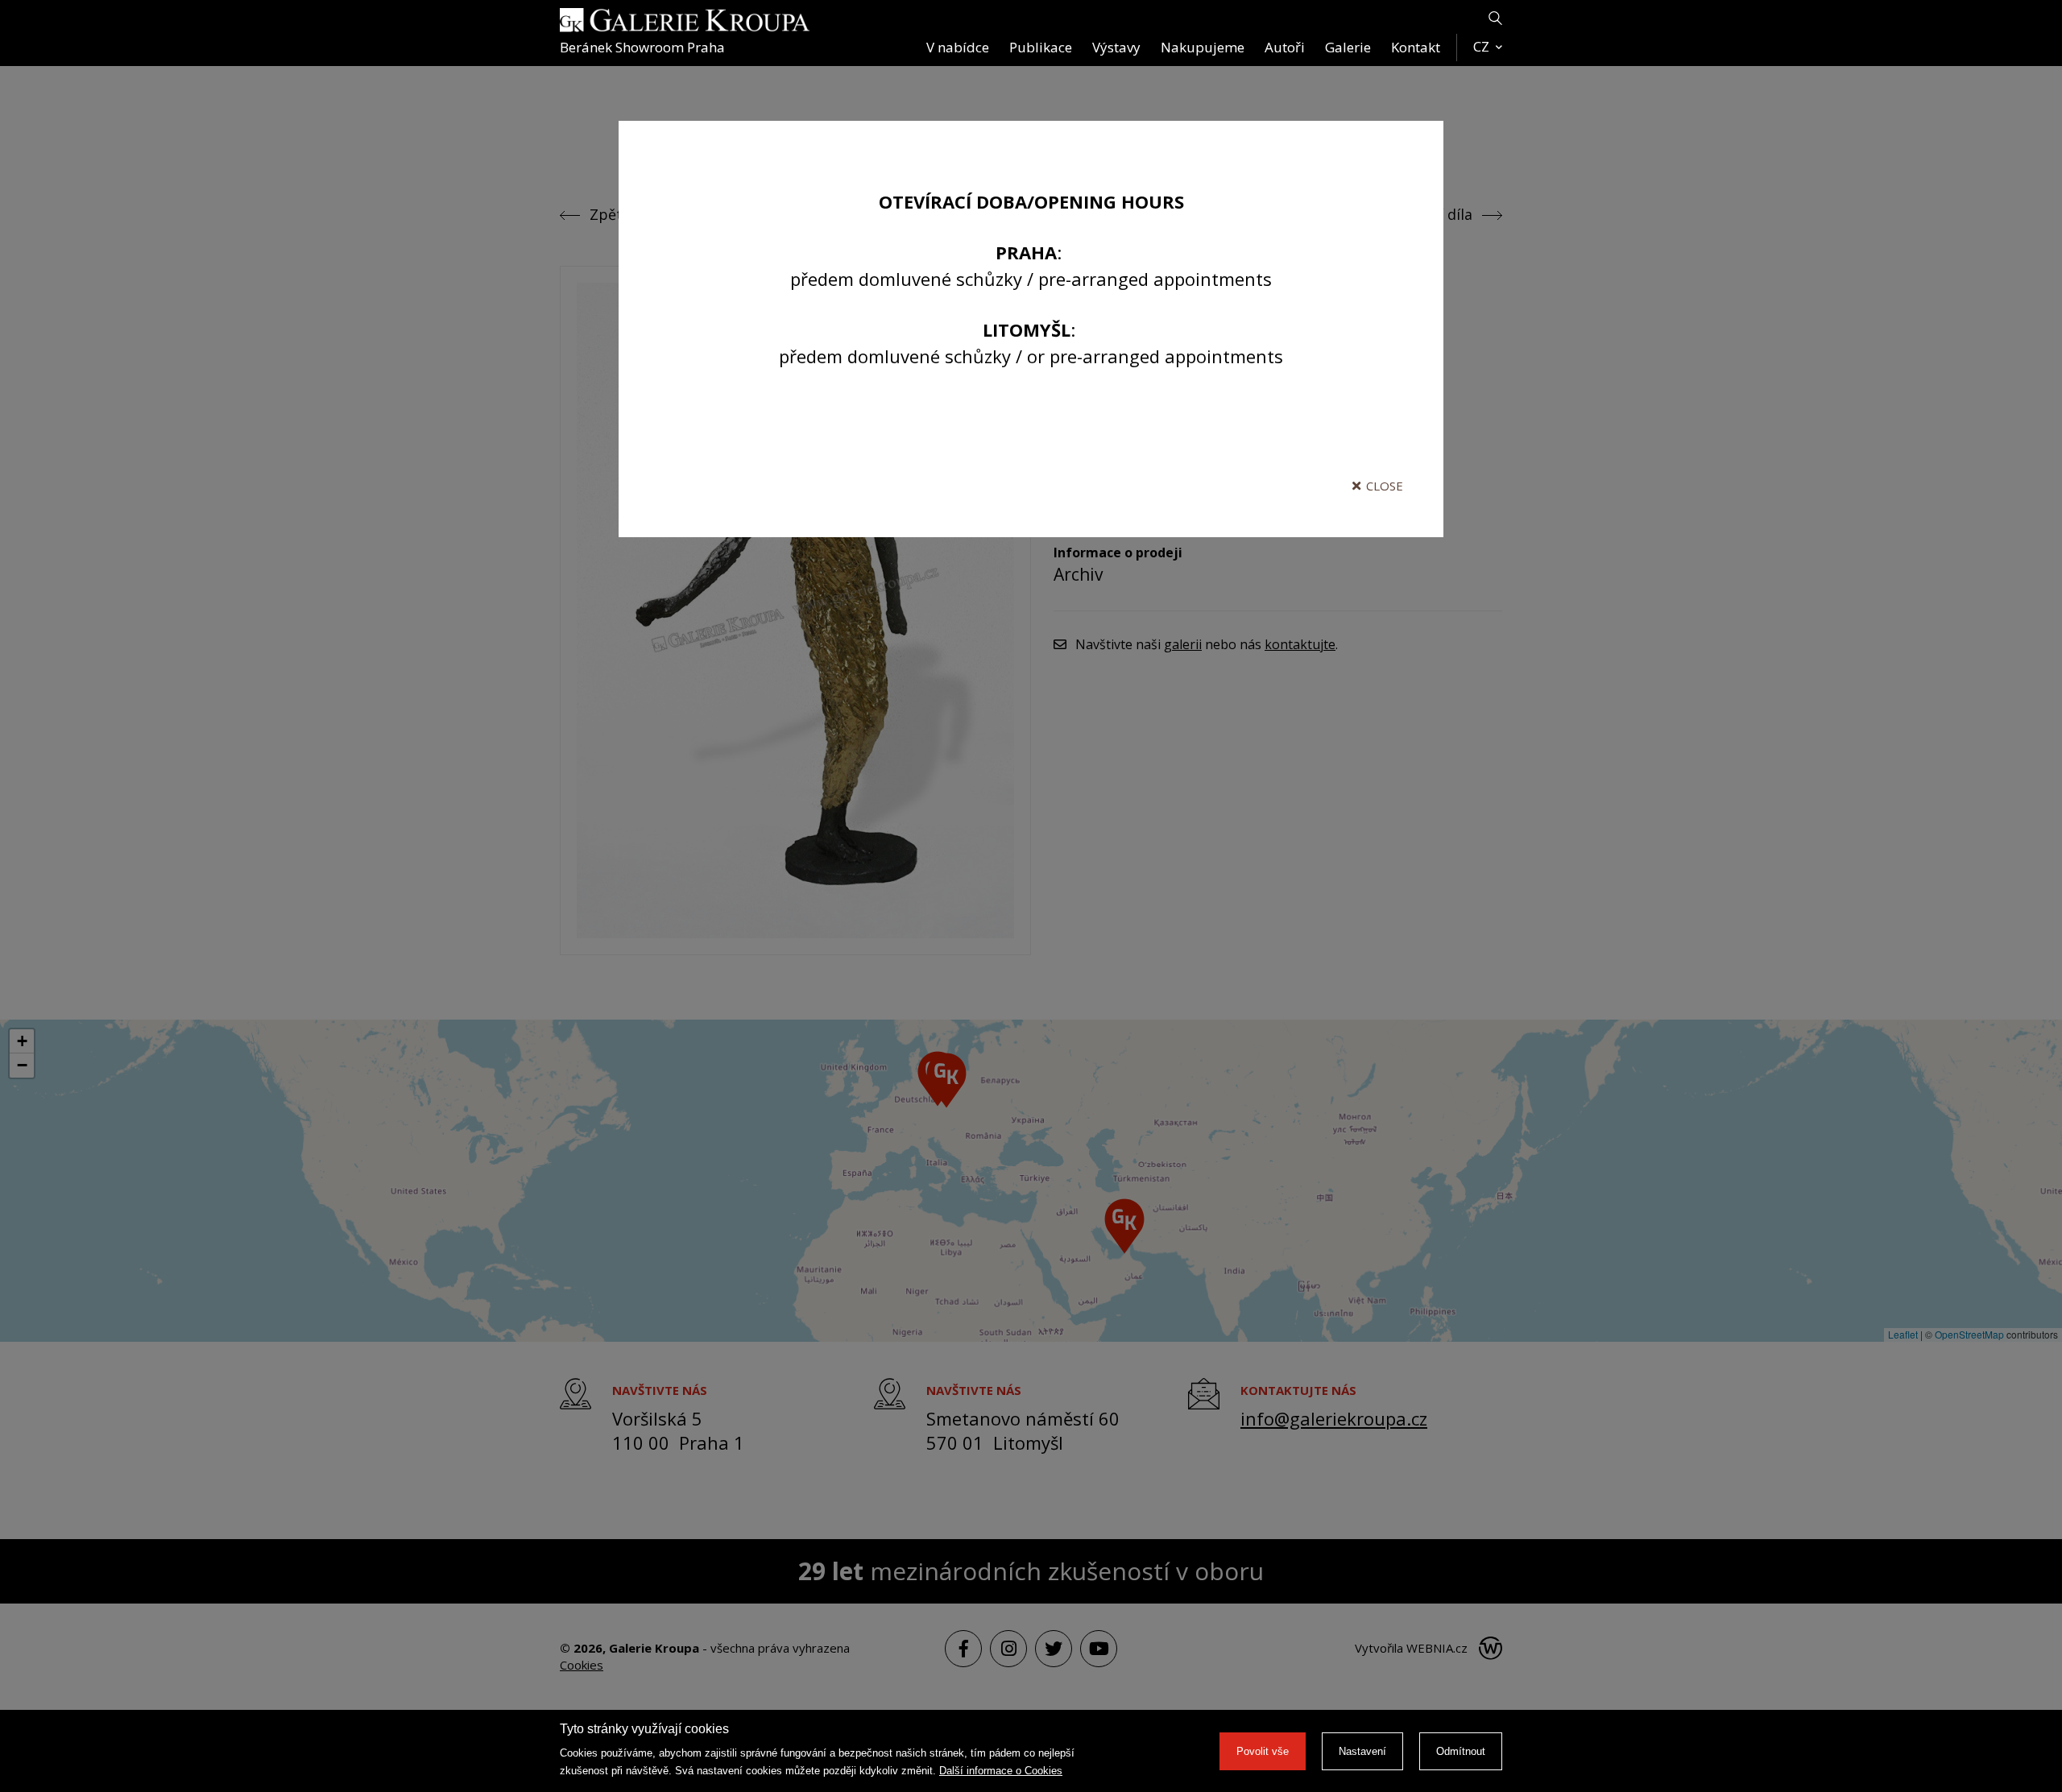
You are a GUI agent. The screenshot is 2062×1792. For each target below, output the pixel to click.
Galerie (1348, 47)
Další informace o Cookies (1001, 1771)
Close (1385, 486)
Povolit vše (1263, 1751)
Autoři (1285, 47)
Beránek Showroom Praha (642, 47)
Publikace (1041, 47)
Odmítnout (1461, 1751)
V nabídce (958, 47)
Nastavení (1362, 1751)
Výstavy (1116, 47)
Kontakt (1416, 47)
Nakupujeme (1203, 47)
